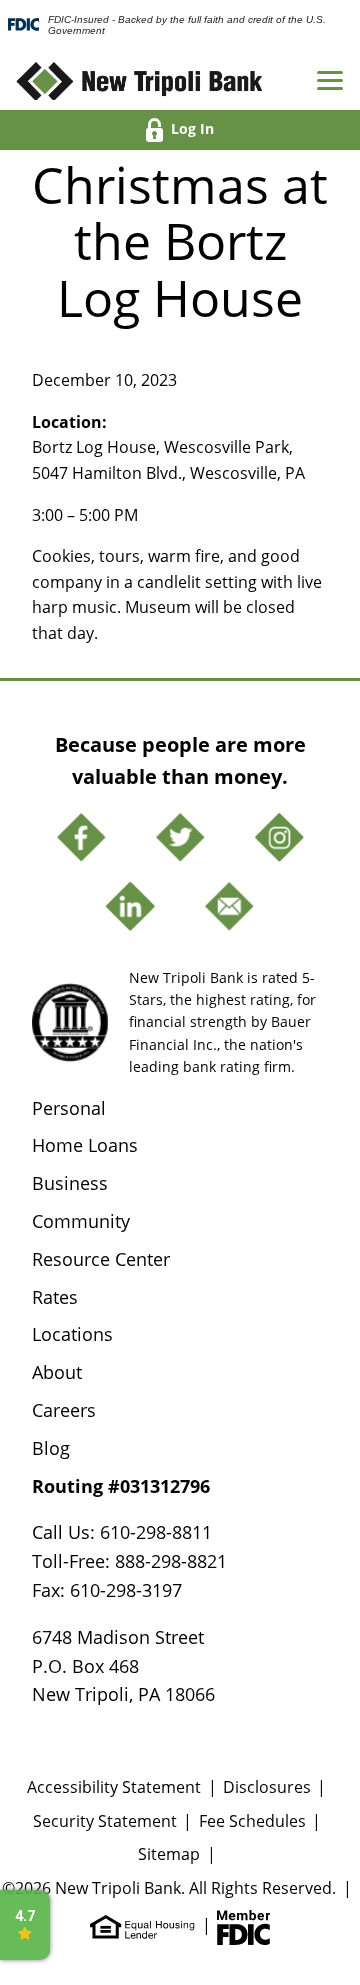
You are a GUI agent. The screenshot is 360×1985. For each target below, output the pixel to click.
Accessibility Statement (114, 1787)
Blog (51, 1448)
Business (70, 1183)
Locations (72, 1334)
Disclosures (267, 1787)
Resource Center (101, 1259)
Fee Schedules (252, 1821)
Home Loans (85, 1145)
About (57, 1372)
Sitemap (169, 1854)
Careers (64, 1410)
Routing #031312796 (121, 1486)
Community (81, 1221)
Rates (55, 1297)
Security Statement (105, 1821)
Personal (69, 1108)
